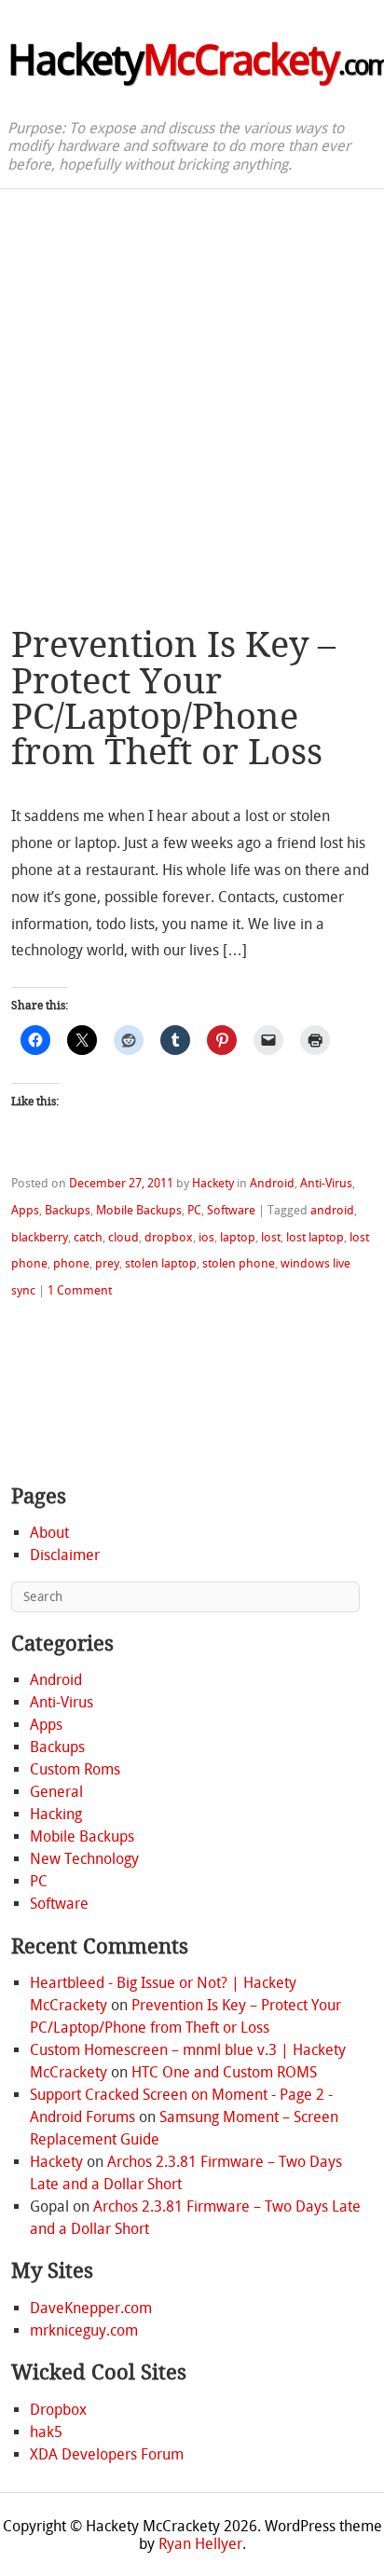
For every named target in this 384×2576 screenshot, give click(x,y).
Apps (25, 1210)
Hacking (56, 1814)
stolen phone (239, 1263)
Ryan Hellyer (200, 2544)
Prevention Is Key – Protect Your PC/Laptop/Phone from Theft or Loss (173, 699)
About (49, 1533)
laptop (238, 1237)
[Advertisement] (192, 391)
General (56, 1792)
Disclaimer (65, 1555)
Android (272, 1183)
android (332, 1210)
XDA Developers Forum (107, 2454)
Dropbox (58, 2410)
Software (231, 1210)
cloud (123, 1237)
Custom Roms (75, 1769)
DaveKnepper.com (91, 2308)
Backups (68, 1210)
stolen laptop (161, 1263)
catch (88, 1237)
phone (71, 1263)
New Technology (84, 1859)
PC (194, 1210)
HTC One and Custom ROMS (224, 2072)
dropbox (169, 1237)
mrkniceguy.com (84, 2330)
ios (206, 1237)
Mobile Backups (139, 1210)
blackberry (40, 1237)
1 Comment (80, 1290)
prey (107, 1263)
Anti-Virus (326, 1183)
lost (271, 1237)
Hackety (213, 1183)
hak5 (46, 2432)
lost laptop (315, 1237)
